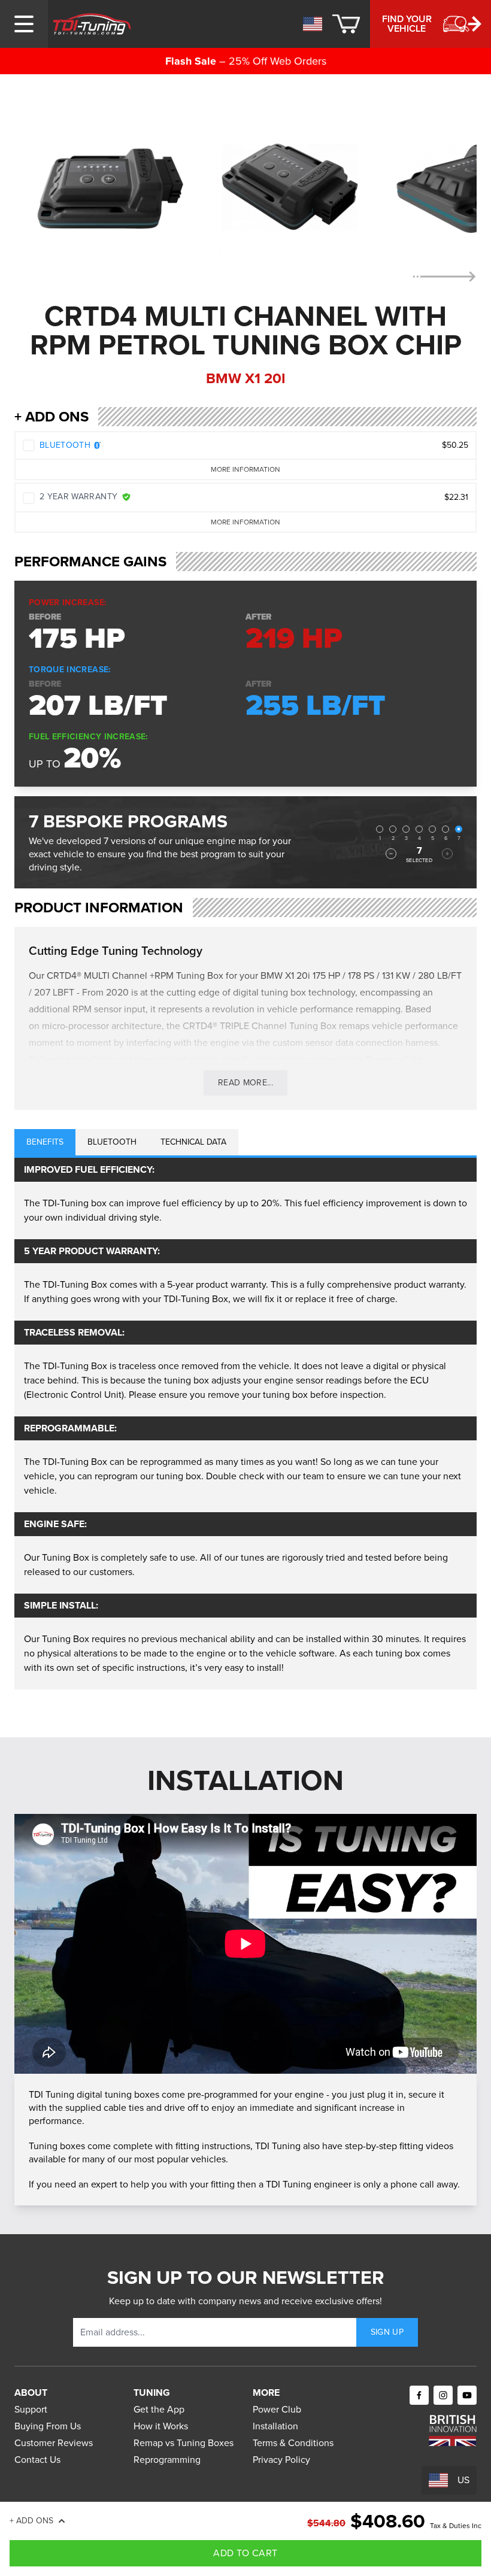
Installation (275, 2426)
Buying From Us (48, 2426)
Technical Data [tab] (193, 1142)
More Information (245, 469)
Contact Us (37, 2460)
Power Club (277, 2409)
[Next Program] (447, 854)
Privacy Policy (281, 2460)
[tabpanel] (245, 1424)
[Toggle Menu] (24, 24)
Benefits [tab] (45, 1142)
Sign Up (387, 2332)
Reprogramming (167, 2460)
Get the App (159, 2409)
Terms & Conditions (293, 2443)
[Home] (92, 24)
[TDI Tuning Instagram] (443, 2395)
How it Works (161, 2426)
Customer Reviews (54, 2443)
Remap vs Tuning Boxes (184, 2443)
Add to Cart (245, 2553)
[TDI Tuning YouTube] (467, 2395)
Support (31, 2409)
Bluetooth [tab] (112, 1142)
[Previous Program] (391, 854)
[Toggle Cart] (346, 24)
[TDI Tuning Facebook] (419, 2395)
